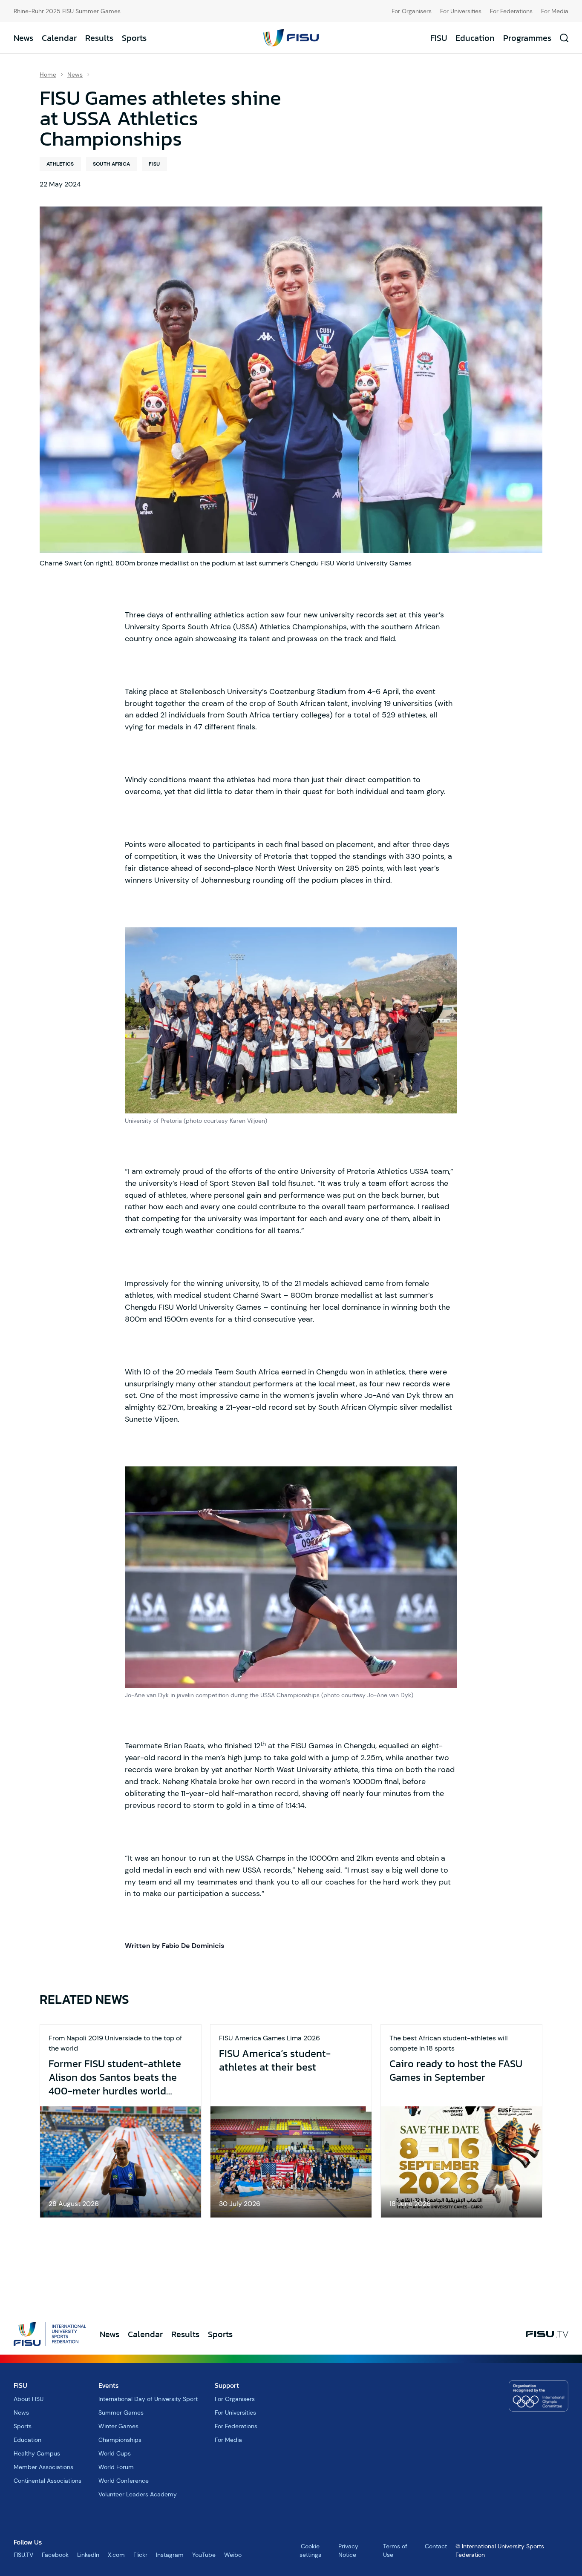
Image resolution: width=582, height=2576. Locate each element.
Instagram (170, 2555)
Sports (134, 38)
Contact (436, 2546)
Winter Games (118, 2426)
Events (108, 2385)
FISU (439, 38)
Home (48, 75)
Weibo (233, 2555)
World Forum (116, 2467)
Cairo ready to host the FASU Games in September (456, 2071)
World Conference (124, 2481)
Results (99, 38)
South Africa (112, 164)
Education (475, 38)
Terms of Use (395, 2550)
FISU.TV (23, 2555)
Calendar (59, 38)
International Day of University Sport (148, 2399)
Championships (120, 2440)
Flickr (140, 2555)
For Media (555, 11)
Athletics (60, 164)
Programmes (527, 38)
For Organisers (412, 11)
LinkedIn (88, 2555)
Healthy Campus (37, 2453)
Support (227, 2385)
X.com (116, 2555)
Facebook (55, 2555)
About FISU (29, 2399)
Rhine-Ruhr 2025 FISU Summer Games (67, 11)
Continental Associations (48, 2481)
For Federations (511, 11)
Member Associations (43, 2467)
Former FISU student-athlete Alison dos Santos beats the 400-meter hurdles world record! (115, 2077)
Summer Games (121, 2412)
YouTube (204, 2555)
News (23, 38)
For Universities (461, 11)
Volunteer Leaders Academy (138, 2494)
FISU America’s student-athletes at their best (275, 2060)
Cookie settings (310, 2550)
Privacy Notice (348, 2550)
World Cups (115, 2453)
